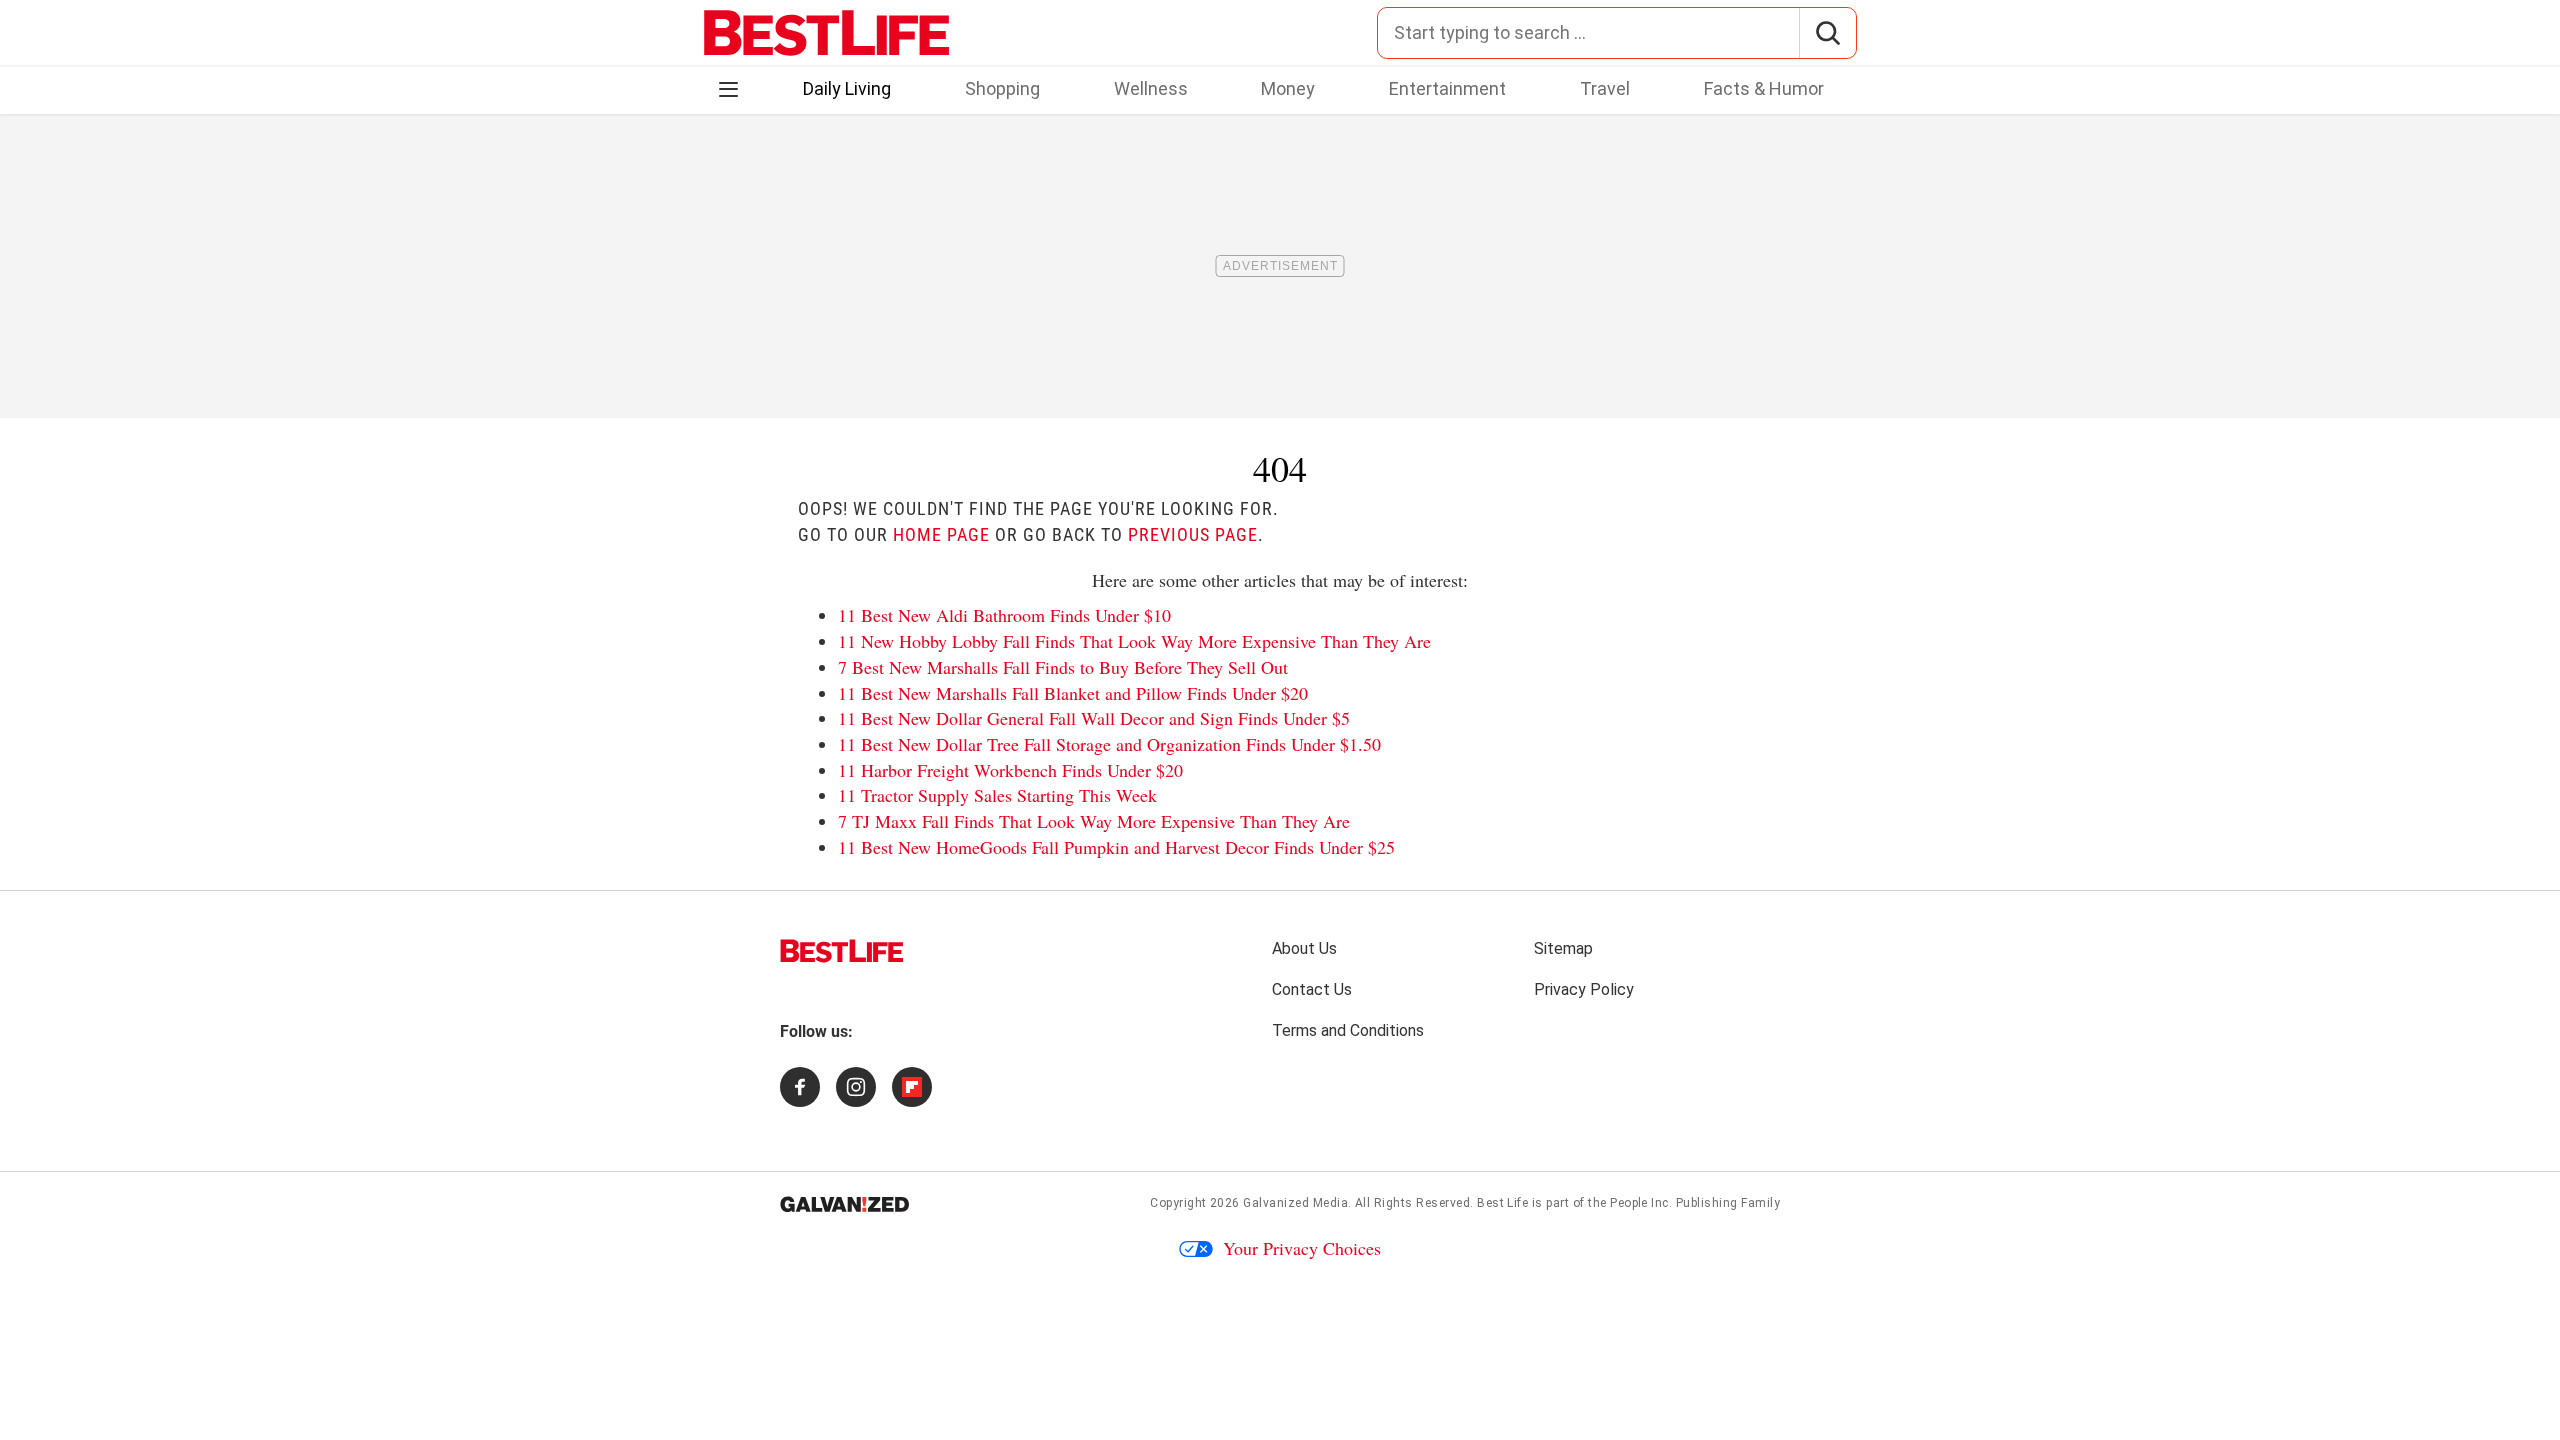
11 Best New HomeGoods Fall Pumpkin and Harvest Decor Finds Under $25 (1116, 847)
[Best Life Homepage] (826, 33)
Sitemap (1563, 948)
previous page (1193, 534)
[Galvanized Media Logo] (844, 1204)
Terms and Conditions (1348, 1030)
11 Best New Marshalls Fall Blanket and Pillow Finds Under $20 (1073, 693)
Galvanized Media (1295, 1203)
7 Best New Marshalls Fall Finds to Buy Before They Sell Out (1063, 667)
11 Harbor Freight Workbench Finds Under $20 (1010, 770)
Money (1288, 88)
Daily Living (847, 88)
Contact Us (1312, 989)
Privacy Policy (1584, 989)
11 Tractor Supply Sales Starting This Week (997, 795)
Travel (1605, 88)
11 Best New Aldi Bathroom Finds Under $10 (1004, 615)
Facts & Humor (1764, 88)
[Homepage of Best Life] (842, 951)
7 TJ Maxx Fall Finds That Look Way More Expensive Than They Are (1094, 821)
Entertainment (1447, 88)
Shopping (1002, 88)
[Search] (1827, 33)
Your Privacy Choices (1302, 1248)
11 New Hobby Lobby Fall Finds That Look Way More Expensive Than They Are (1134, 641)
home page (941, 534)
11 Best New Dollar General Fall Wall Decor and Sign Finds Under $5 (1094, 718)
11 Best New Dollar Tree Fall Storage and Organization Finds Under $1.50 (1109, 744)
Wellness (1151, 88)
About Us (1304, 948)
